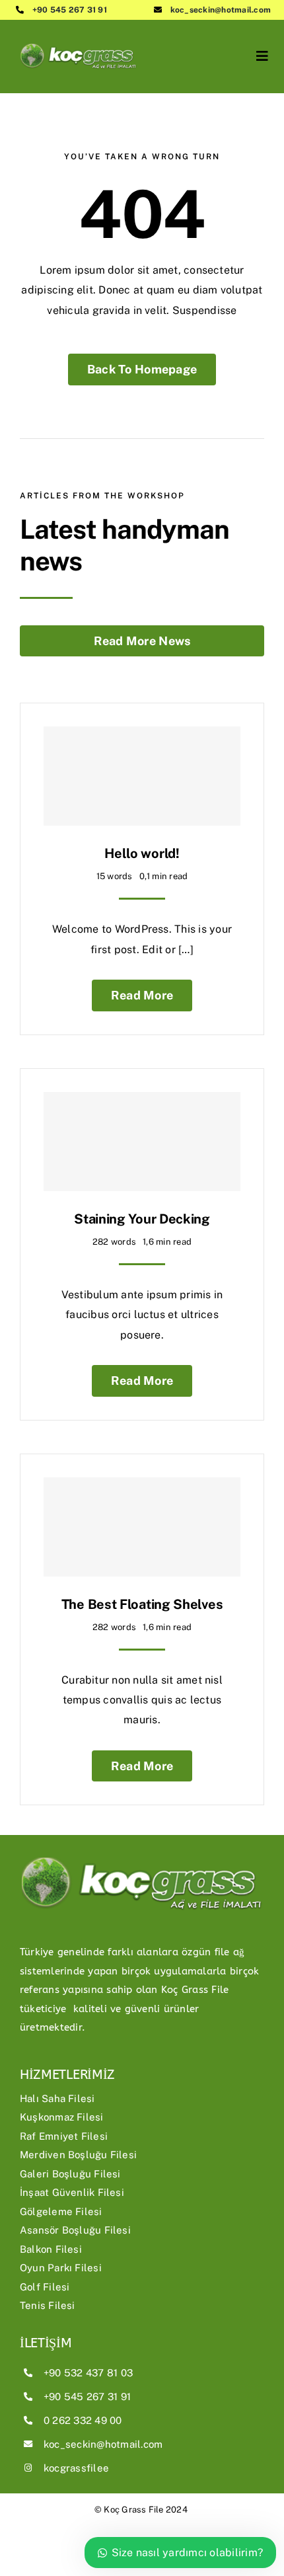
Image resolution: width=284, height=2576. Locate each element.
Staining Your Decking (142, 1219)
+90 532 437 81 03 (88, 2373)
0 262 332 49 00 (83, 2420)
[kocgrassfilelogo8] (79, 38)
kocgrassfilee (76, 2468)
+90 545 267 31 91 (70, 10)
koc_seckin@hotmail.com (221, 10)
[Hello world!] (142, 776)
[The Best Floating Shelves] (142, 1527)
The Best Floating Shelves (142, 1604)
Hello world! (142, 853)
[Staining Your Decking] (142, 1142)
